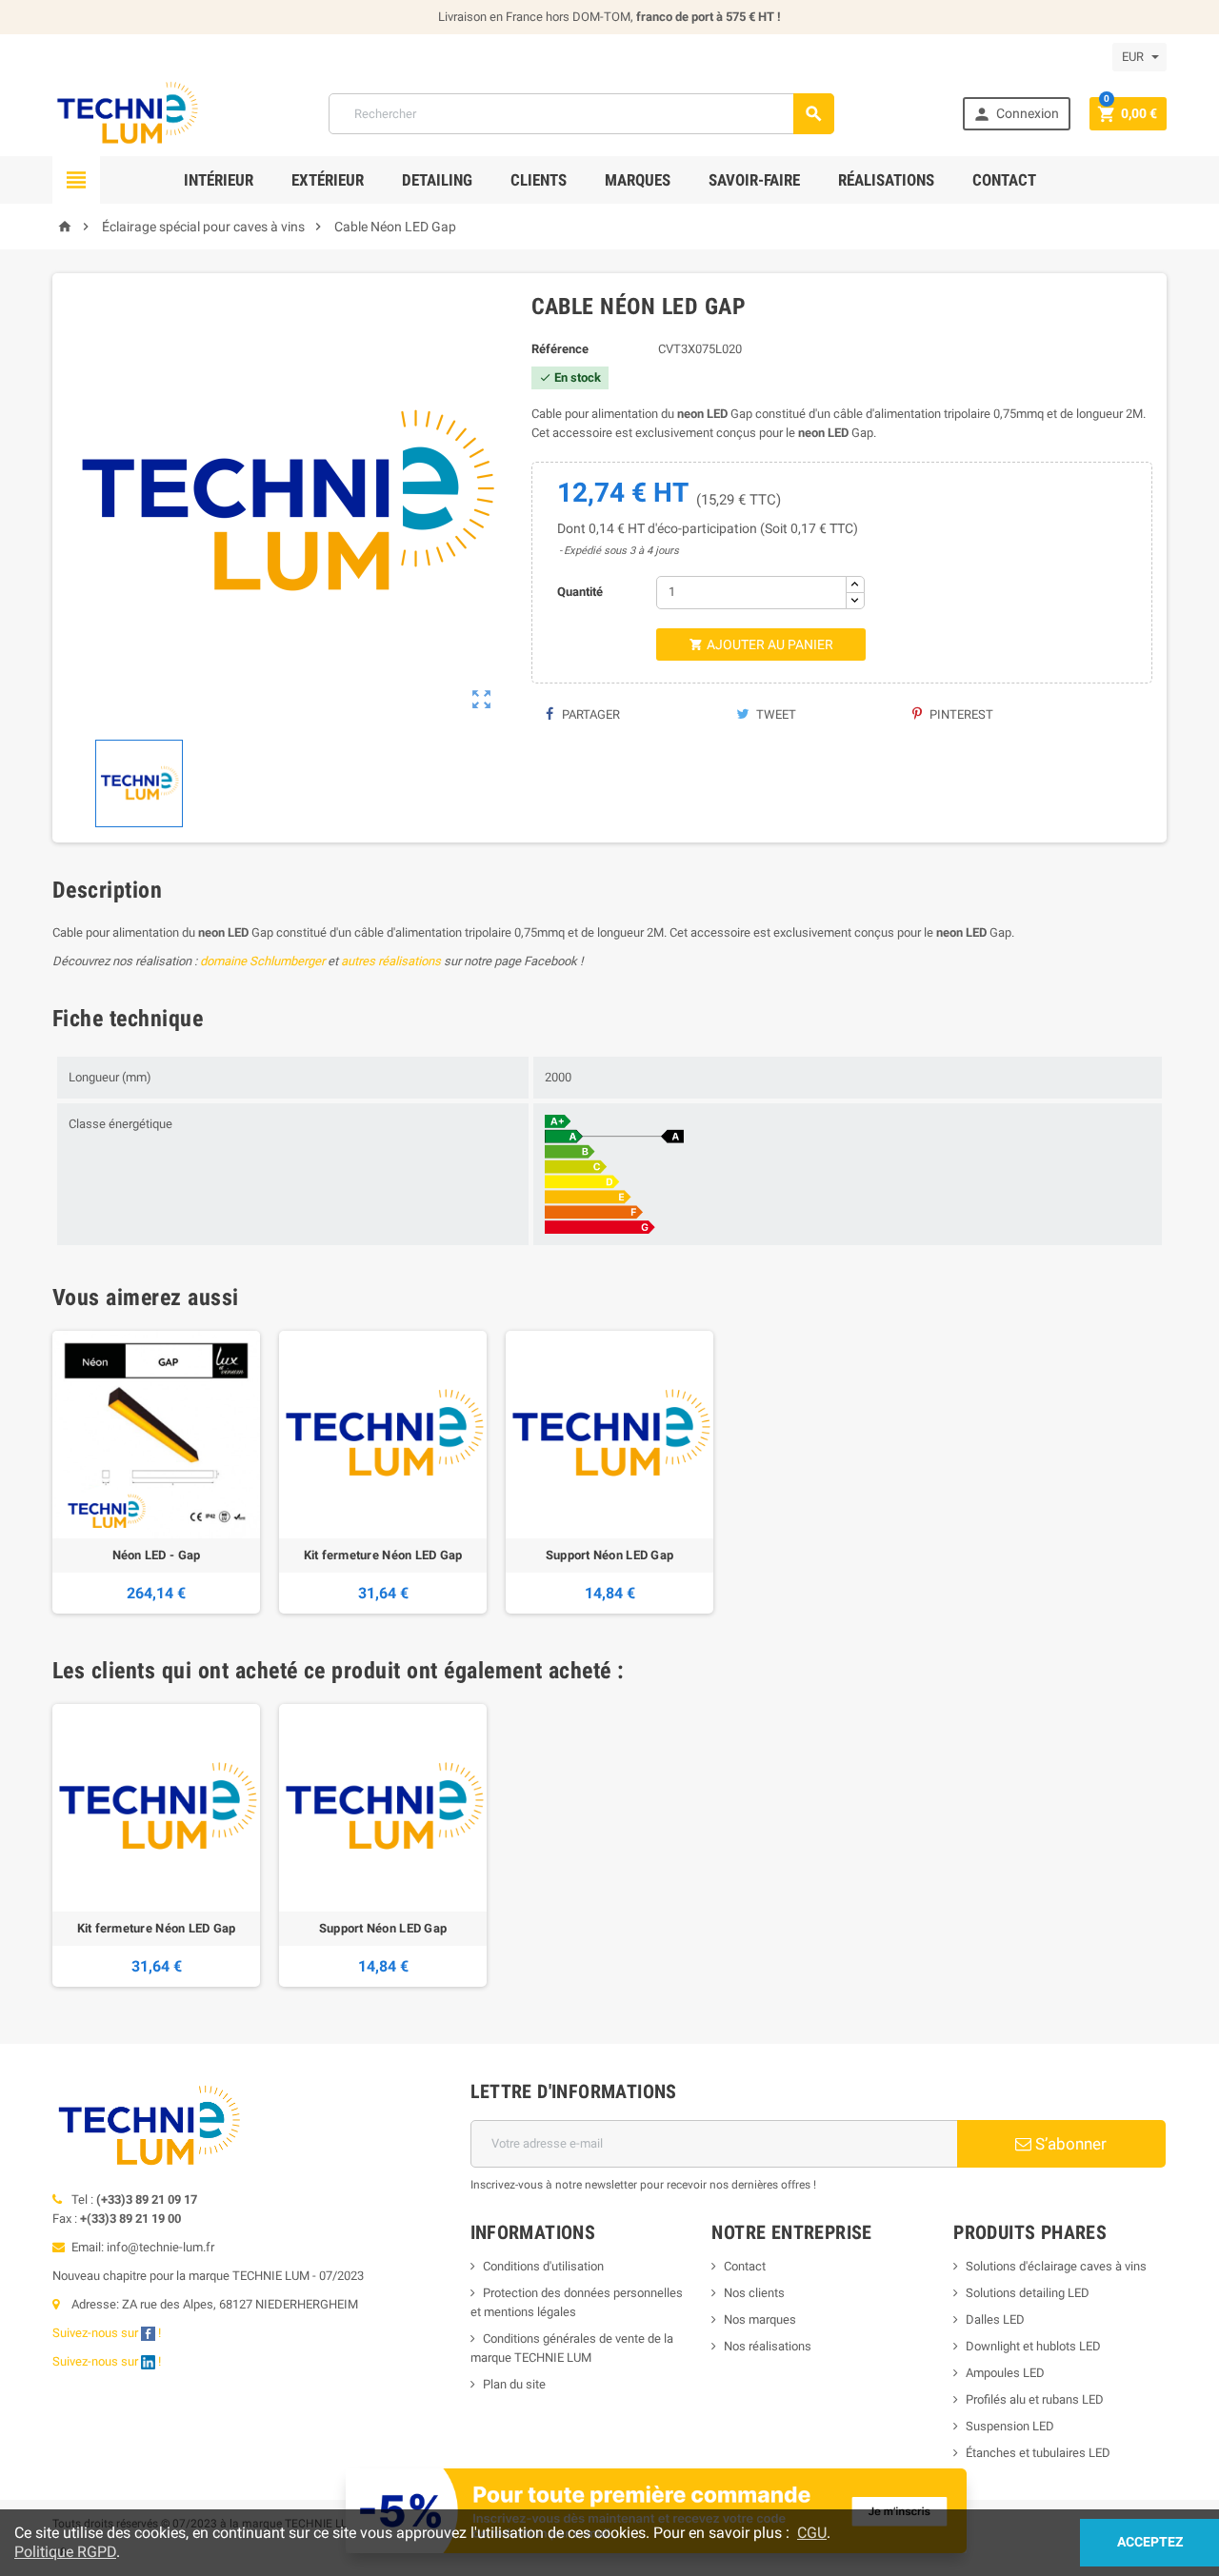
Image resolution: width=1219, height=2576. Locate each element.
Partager (590, 714)
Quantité (580, 592)
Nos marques (760, 2319)
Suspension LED (1010, 2426)
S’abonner (1069, 2144)
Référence (560, 349)
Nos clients (754, 2293)
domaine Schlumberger (262, 961)
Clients (539, 180)
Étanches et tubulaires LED (1038, 2453)
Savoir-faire (754, 180)
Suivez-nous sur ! (108, 2333)
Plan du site (514, 2384)
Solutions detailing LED (1028, 2293)
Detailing (437, 180)
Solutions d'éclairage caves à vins (1056, 2266)
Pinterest (960, 714)
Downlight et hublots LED (1033, 2346)
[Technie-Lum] (126, 113)
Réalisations (886, 180)
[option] (156, 1472)
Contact (1004, 180)
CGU (812, 2533)
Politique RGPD (65, 2552)
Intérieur (219, 180)
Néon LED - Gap (157, 1555)
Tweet (775, 714)
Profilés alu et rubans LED (1035, 2399)
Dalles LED (995, 2319)
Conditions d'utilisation (543, 2266)
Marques (638, 180)
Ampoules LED (1005, 2373)
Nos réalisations (768, 2346)
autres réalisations (391, 961)
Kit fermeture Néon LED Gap (383, 1555)
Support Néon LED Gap (609, 1555)
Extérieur (328, 180)
